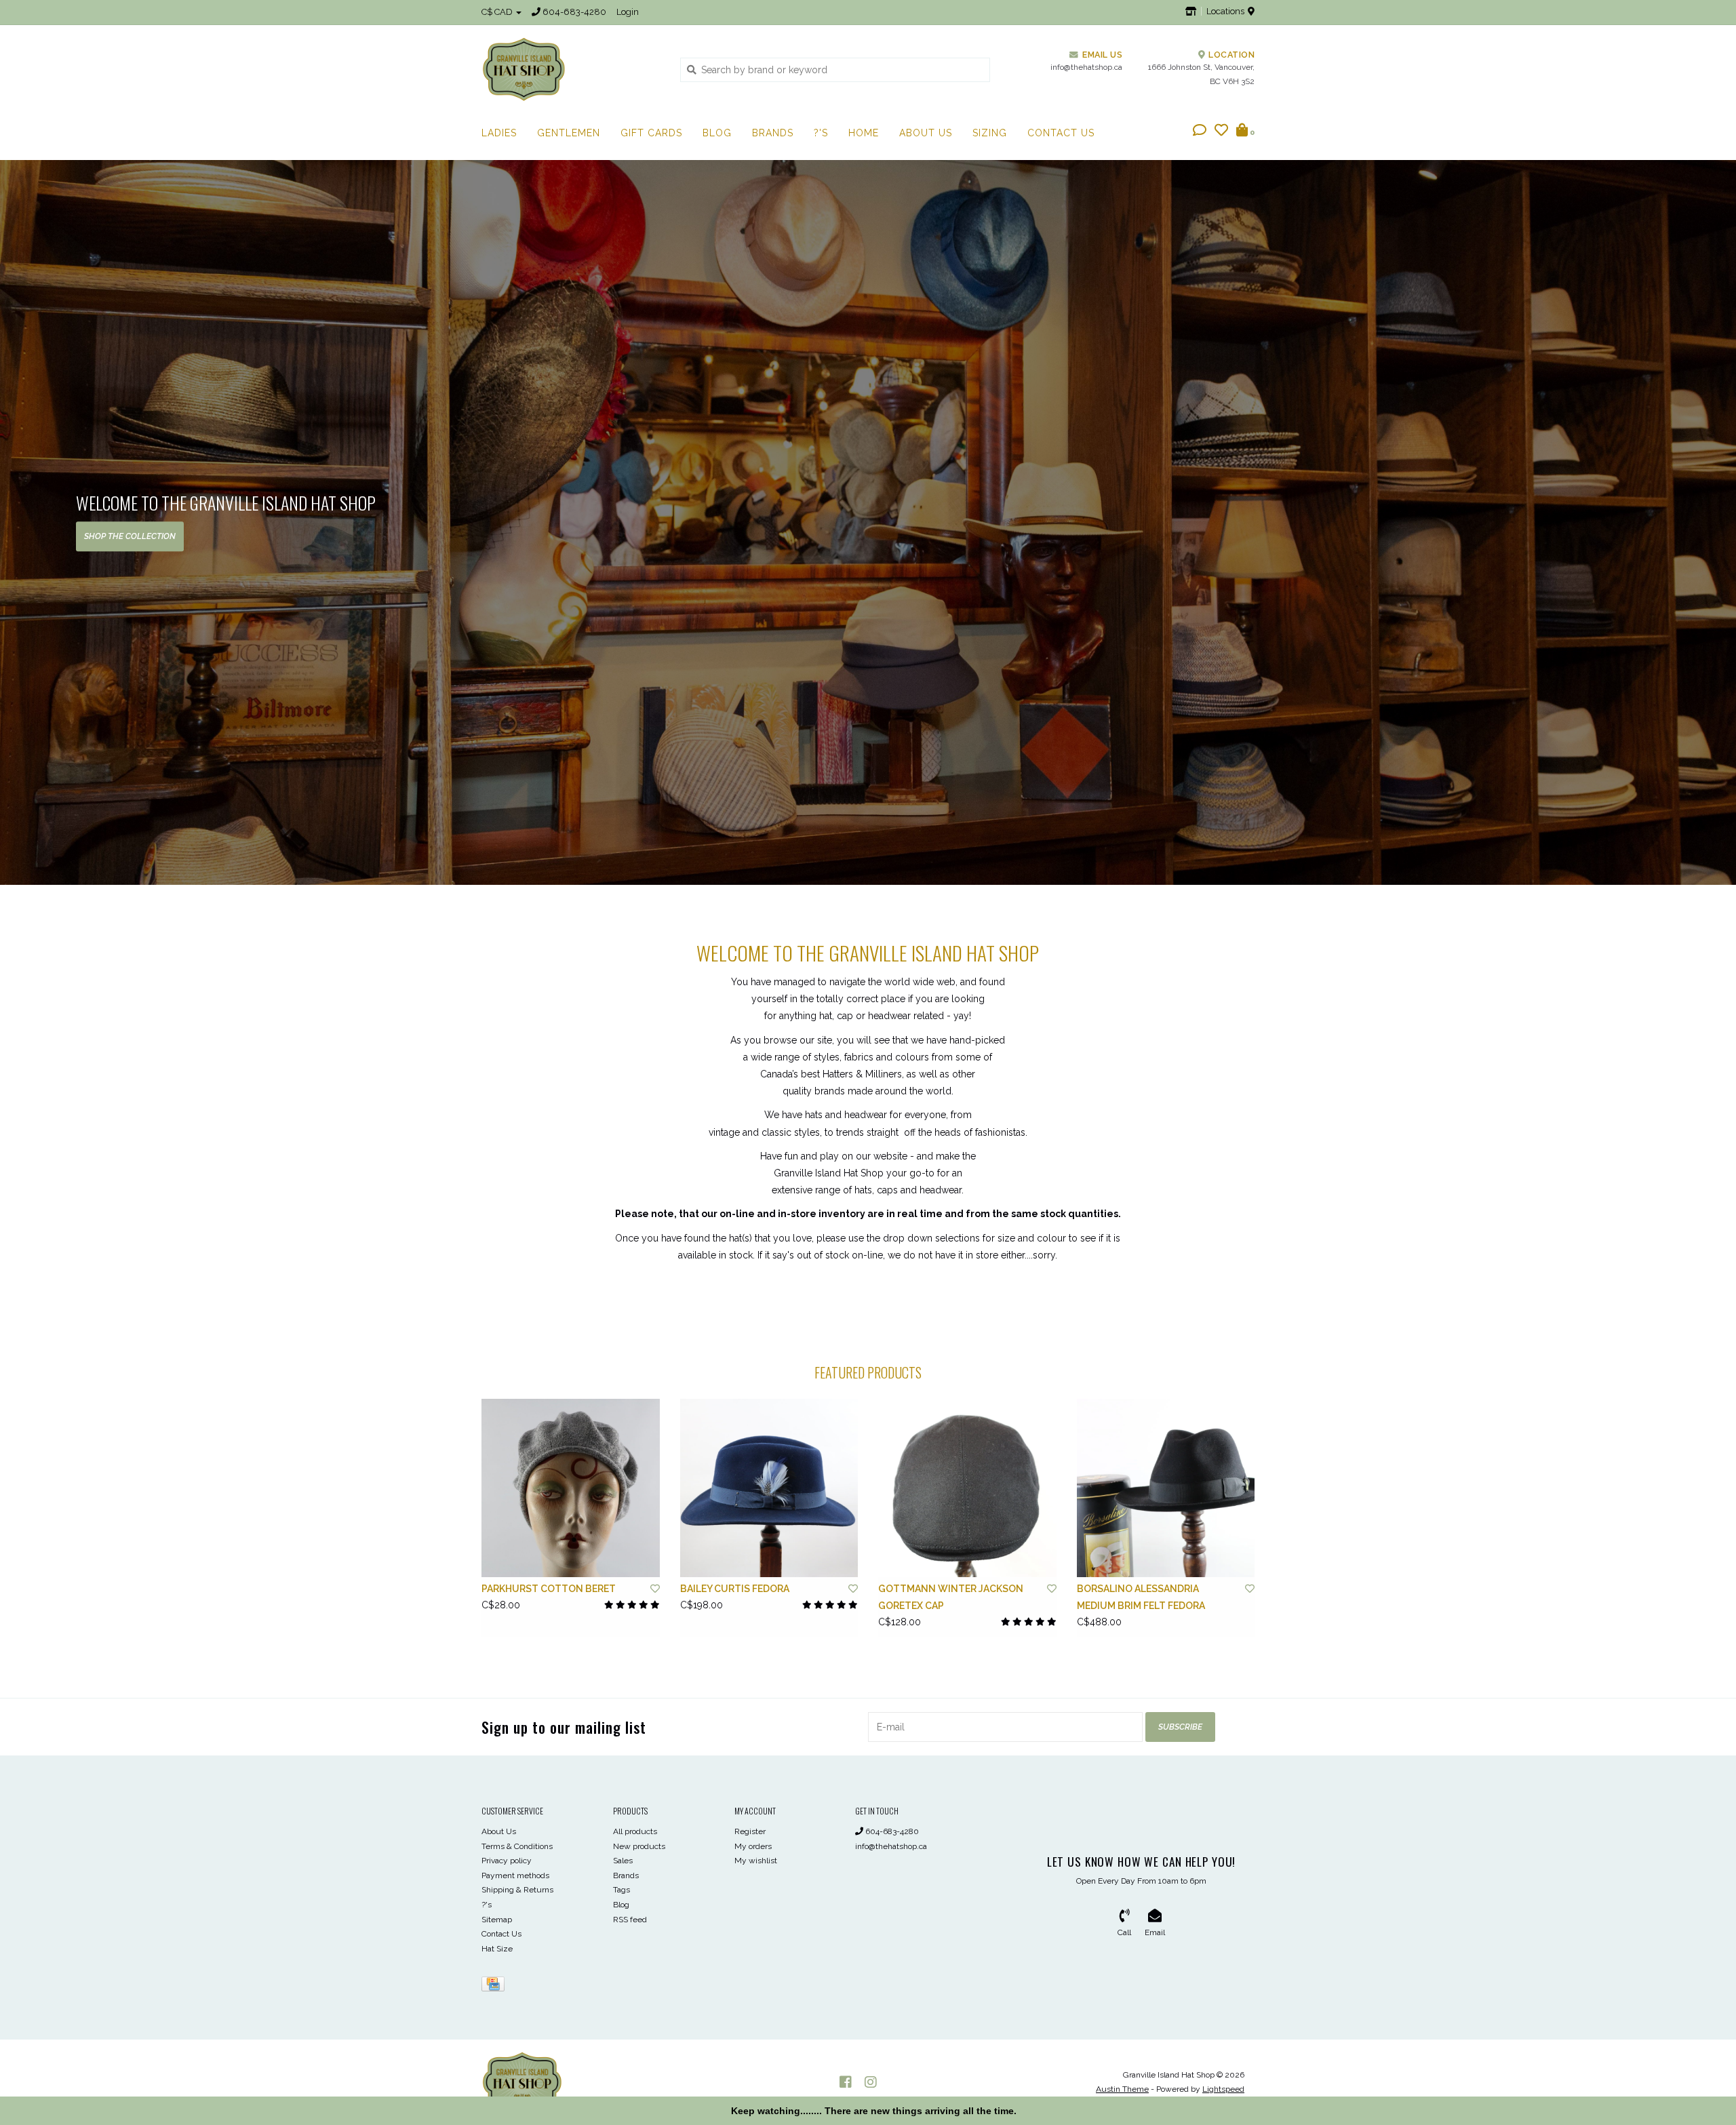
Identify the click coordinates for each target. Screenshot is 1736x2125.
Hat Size (497, 1949)
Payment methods (515, 1875)
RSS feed (630, 1920)
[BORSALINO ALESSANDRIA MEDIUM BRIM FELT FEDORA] (1166, 1488)
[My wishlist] (1221, 132)
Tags (622, 1890)
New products (639, 1846)
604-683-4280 (891, 1831)
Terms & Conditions (517, 1846)
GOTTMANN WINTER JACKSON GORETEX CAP (951, 1597)
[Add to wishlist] (655, 1589)
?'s (821, 133)
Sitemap (497, 1920)
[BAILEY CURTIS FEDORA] (769, 1488)
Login (628, 12)
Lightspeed (1223, 2089)
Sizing (990, 133)
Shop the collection (130, 536)
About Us (926, 133)
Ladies (499, 133)
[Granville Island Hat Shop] (571, 69)
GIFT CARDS (651, 133)
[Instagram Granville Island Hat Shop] (871, 2082)
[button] (1200, 132)
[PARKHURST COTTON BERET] (571, 1488)
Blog (717, 133)
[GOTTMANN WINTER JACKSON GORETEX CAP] (967, 1488)
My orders (753, 1846)
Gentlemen (569, 133)
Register (750, 1831)
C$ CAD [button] (498, 12)
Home (864, 133)
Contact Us (1061, 133)
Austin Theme (1122, 2089)
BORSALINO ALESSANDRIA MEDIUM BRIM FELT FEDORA (1141, 1597)
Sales (623, 1861)
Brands (773, 133)
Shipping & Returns (517, 1890)
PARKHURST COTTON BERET (549, 1589)
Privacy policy (507, 1861)
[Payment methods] (495, 1987)
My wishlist (756, 1861)
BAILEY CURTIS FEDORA (735, 1589)
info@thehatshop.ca (891, 1846)
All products (635, 1831)
